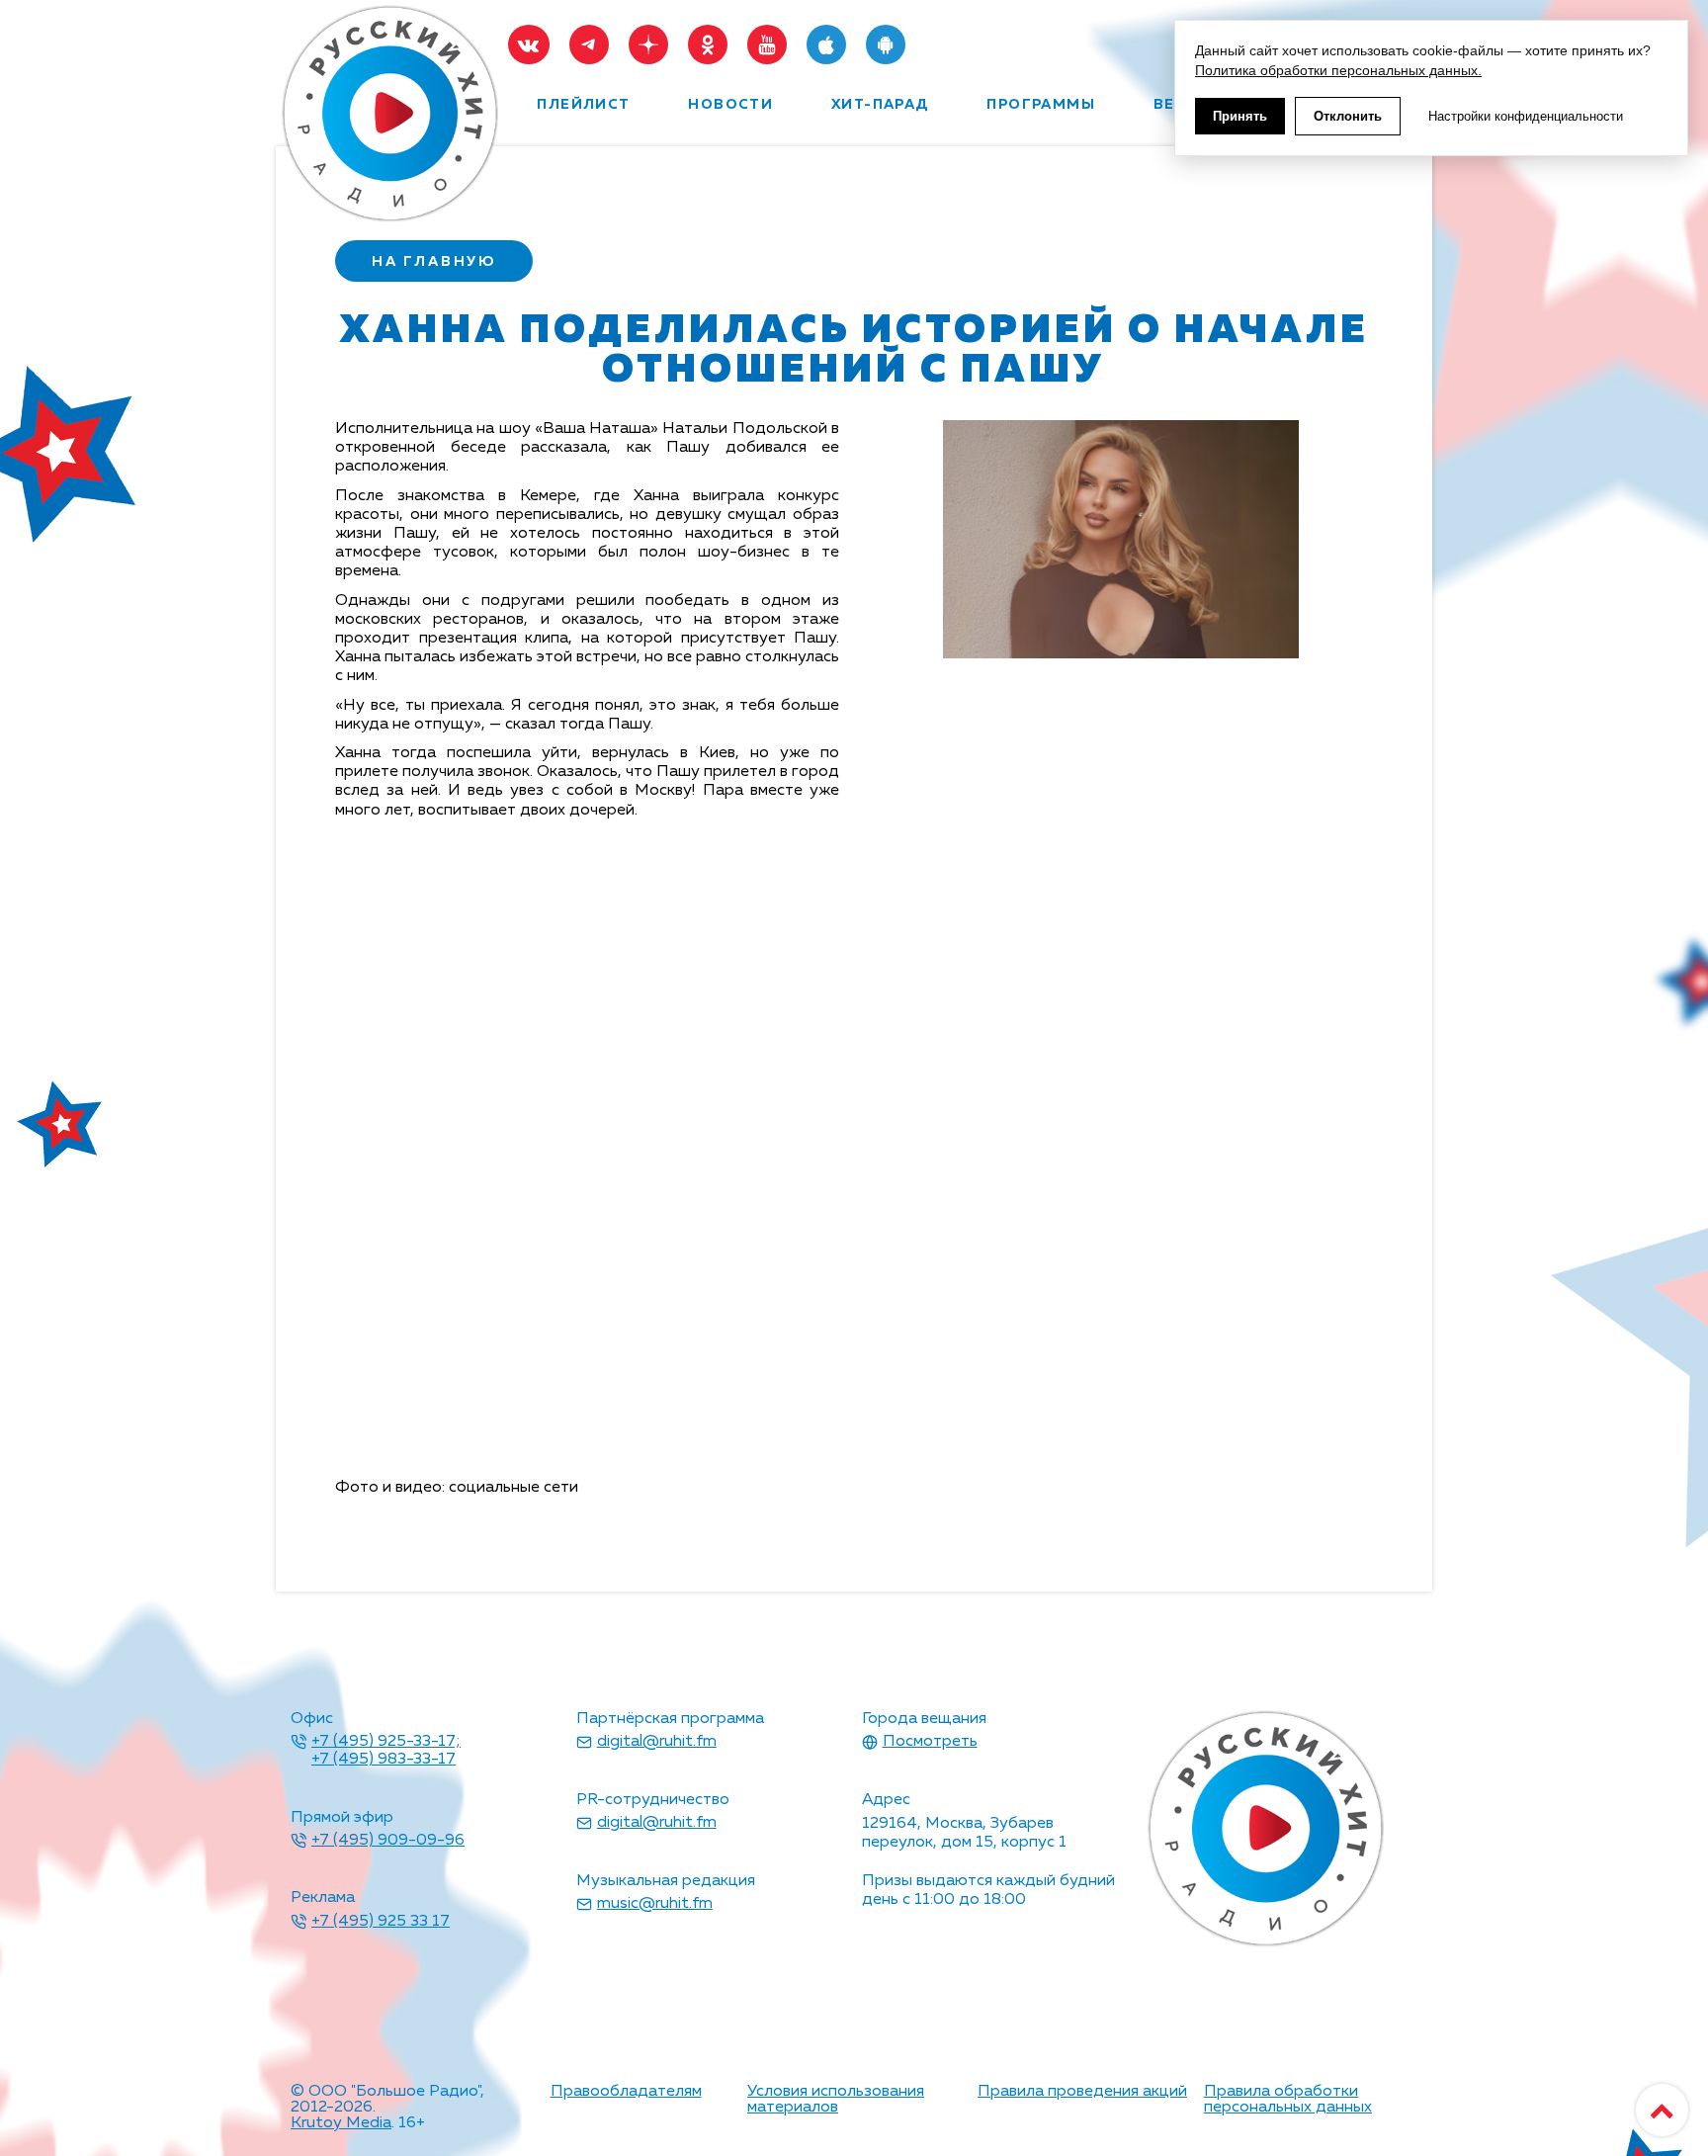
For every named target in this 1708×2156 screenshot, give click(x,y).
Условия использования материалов (836, 2100)
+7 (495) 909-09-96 (388, 1841)
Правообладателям (626, 2092)
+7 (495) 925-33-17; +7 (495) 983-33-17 (386, 1751)
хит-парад (880, 105)
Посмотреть (930, 1742)
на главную (434, 262)
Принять (1240, 116)
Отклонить (1348, 116)
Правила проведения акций (1082, 2092)
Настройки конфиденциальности (1526, 116)
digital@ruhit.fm (657, 1742)
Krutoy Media (341, 2123)
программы (1041, 105)
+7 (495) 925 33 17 (381, 1922)
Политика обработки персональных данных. (1338, 70)
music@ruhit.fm (655, 1904)
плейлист (583, 105)
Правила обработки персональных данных (1288, 2100)
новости (730, 105)
